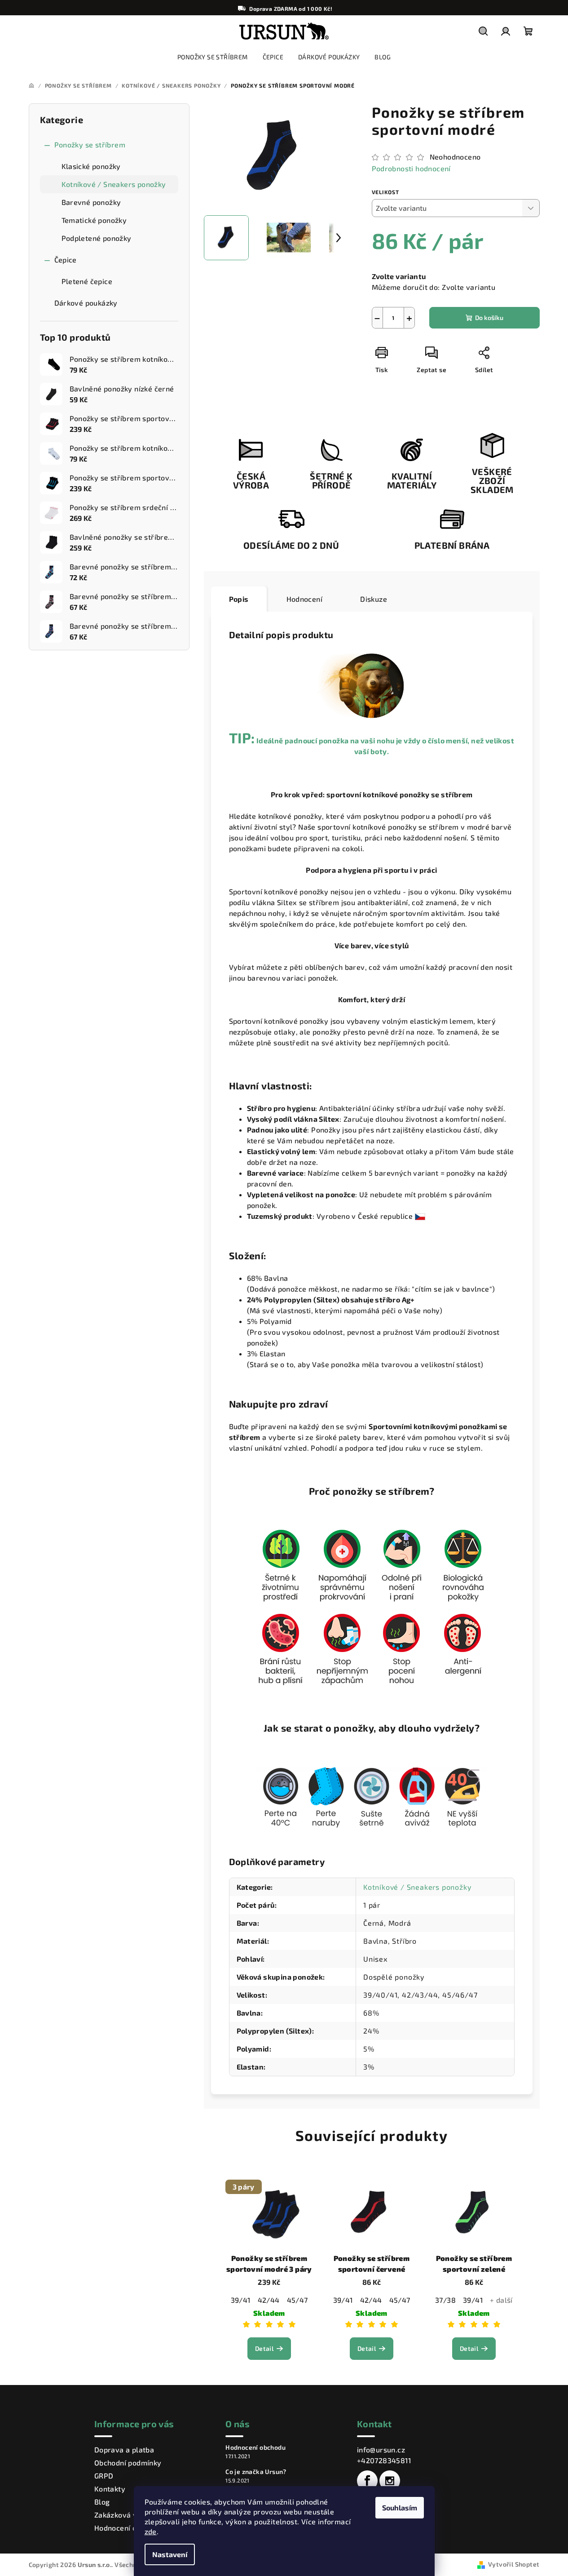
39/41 (241, 2300)
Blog (102, 2502)
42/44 (269, 2300)
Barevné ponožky (91, 202)
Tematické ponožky (94, 220)
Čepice (66, 260)
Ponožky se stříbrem (90, 144)
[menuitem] (213, 57)
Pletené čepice (87, 281)
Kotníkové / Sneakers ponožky (114, 184)
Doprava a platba (124, 2449)
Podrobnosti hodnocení (411, 168)
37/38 (445, 2300)
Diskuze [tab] (374, 599)
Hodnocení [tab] (305, 599)
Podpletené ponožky (97, 238)
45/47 (297, 2300)
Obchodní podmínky (128, 2463)
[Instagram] (390, 2481)
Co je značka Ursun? (256, 2472)
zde (151, 2531)
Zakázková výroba (126, 2515)
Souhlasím (400, 2507)
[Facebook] (367, 2481)
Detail (264, 2348)
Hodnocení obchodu (128, 2528)
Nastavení (170, 2554)
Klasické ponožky (91, 166)
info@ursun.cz (381, 2449)
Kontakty (110, 2489)
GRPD (104, 2476)
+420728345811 (384, 2460)
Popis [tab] (239, 599)
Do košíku (489, 318)
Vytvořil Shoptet (514, 2564)
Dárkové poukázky (86, 303)
